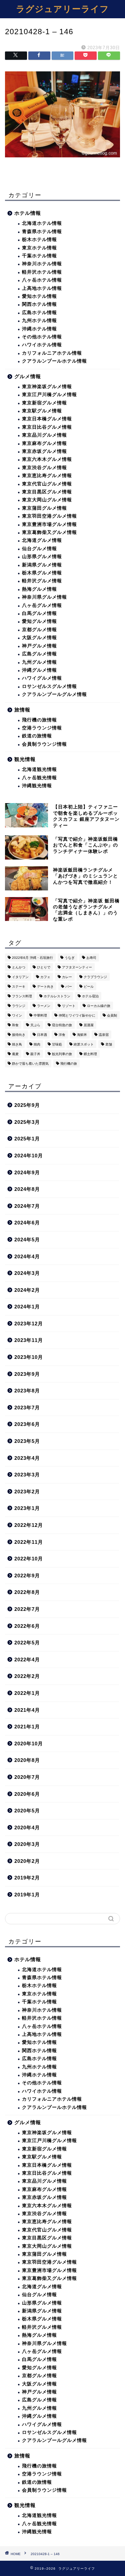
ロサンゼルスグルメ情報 (49, 686)
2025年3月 (27, 1122)
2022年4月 (27, 1660)
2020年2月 (27, 1861)
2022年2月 (27, 1676)
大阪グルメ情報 (39, 638)
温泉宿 (104, 1035)
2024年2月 (27, 1290)
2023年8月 (27, 1391)
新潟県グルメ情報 (42, 565)
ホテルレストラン (57, 996)
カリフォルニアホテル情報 (52, 353)
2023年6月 (27, 1424)
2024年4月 (27, 1256)
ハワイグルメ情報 (42, 678)
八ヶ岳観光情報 (39, 778)
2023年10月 (29, 1357)
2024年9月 (27, 1172)
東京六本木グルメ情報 (47, 459)
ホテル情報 (28, 213)
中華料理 (40, 1015)
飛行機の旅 (69, 1064)
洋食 (62, 1035)
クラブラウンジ (95, 977)
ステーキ (19, 987)
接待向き (19, 1035)
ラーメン (44, 1006)
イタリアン (20, 977)
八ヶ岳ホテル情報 (42, 280)
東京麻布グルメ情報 (44, 443)
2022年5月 (27, 1643)
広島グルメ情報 (39, 654)
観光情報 (25, 759)
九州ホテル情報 (39, 321)
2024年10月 (29, 1156)
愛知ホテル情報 (39, 296)
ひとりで (44, 967)
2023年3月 (27, 1475)
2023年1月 (27, 1508)
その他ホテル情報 (42, 337)
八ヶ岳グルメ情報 (42, 605)
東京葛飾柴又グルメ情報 (49, 532)
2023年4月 (27, 1458)
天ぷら (35, 1025)
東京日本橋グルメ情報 (47, 419)
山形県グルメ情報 (42, 557)
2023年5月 (27, 1441)
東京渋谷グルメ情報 (44, 468)
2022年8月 (27, 1592)
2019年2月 (27, 1878)
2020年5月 (27, 1811)
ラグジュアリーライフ (62, 9)
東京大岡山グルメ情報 (47, 500)
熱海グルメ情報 (39, 589)
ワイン (17, 1015)
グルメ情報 (28, 376)
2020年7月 (27, 1777)
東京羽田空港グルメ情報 (49, 516)
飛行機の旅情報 (39, 720)
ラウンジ (19, 1006)
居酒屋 (89, 1025)
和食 (15, 1025)
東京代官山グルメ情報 (47, 484)
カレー (67, 977)
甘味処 (57, 1044)
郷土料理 (90, 1054)
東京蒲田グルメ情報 (44, 508)
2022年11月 (29, 1542)
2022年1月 (27, 1693)
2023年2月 (27, 1492)
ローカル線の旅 (99, 1006)
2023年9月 (27, 1374)
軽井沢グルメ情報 (42, 581)
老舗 (109, 1044)
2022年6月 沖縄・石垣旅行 (32, 958)
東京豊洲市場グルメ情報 (49, 524)
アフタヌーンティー (77, 967)
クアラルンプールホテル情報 (54, 361)
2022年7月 (27, 1609)
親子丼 (35, 1054)
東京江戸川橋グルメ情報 (49, 395)
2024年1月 (27, 1307)
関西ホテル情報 (39, 304)
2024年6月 (27, 1223)
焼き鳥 (17, 1044)
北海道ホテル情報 (42, 223)
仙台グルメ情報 (39, 549)
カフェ (45, 977)
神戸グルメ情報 (39, 646)
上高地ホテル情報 (42, 288)
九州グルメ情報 (39, 662)
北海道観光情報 (39, 769)
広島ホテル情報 (39, 313)
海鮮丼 (82, 1035)
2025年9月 (27, 1105)
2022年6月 (27, 1626)
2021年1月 (27, 1727)
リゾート (69, 1006)
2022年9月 (27, 1576)
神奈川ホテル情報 (42, 264)
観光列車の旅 (62, 1054)
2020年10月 (29, 1744)
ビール (89, 987)
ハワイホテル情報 (42, 345)
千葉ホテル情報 (39, 256)
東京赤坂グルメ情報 (44, 451)
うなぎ (70, 958)
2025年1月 (27, 1139)
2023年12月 (29, 1324)
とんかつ (19, 967)
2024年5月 (27, 1240)
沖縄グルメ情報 (39, 670)
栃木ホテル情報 (39, 240)
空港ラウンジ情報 (42, 728)
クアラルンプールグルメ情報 (54, 694)
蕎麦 (15, 1054)
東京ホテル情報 (39, 248)
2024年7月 (27, 1206)
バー (69, 987)
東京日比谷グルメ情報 (47, 427)
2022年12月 (29, 1525)
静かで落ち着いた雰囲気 (30, 1064)
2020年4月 (27, 1828)
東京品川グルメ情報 (44, 435)
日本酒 (42, 1035)
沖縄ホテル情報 (39, 329)
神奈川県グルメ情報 (44, 597)
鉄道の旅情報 (37, 736)
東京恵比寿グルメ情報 (47, 476)
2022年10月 (29, 1559)
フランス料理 (22, 996)
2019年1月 (27, 1895)
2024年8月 (27, 1189)
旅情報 (22, 710)
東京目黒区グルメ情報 (47, 492)
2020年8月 (27, 1760)
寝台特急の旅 (62, 1025)
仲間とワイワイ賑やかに (77, 1015)
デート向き (45, 987)
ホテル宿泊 (90, 996)
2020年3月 (27, 1844)
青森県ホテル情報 (42, 232)
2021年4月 (27, 1710)
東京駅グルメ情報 (42, 411)
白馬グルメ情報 (39, 613)
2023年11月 (29, 1340)
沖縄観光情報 (37, 786)
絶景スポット (84, 1044)
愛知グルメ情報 (39, 621)
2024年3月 (27, 1273)
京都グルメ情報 (39, 630)
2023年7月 (27, 1408)
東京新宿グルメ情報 (44, 403)
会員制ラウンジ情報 (44, 744)
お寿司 (91, 958)
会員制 (112, 1015)
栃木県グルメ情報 (42, 573)
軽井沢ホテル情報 (42, 272)
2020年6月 (27, 1794)
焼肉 (37, 1044)
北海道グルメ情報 (42, 540)
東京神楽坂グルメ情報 (47, 387)
